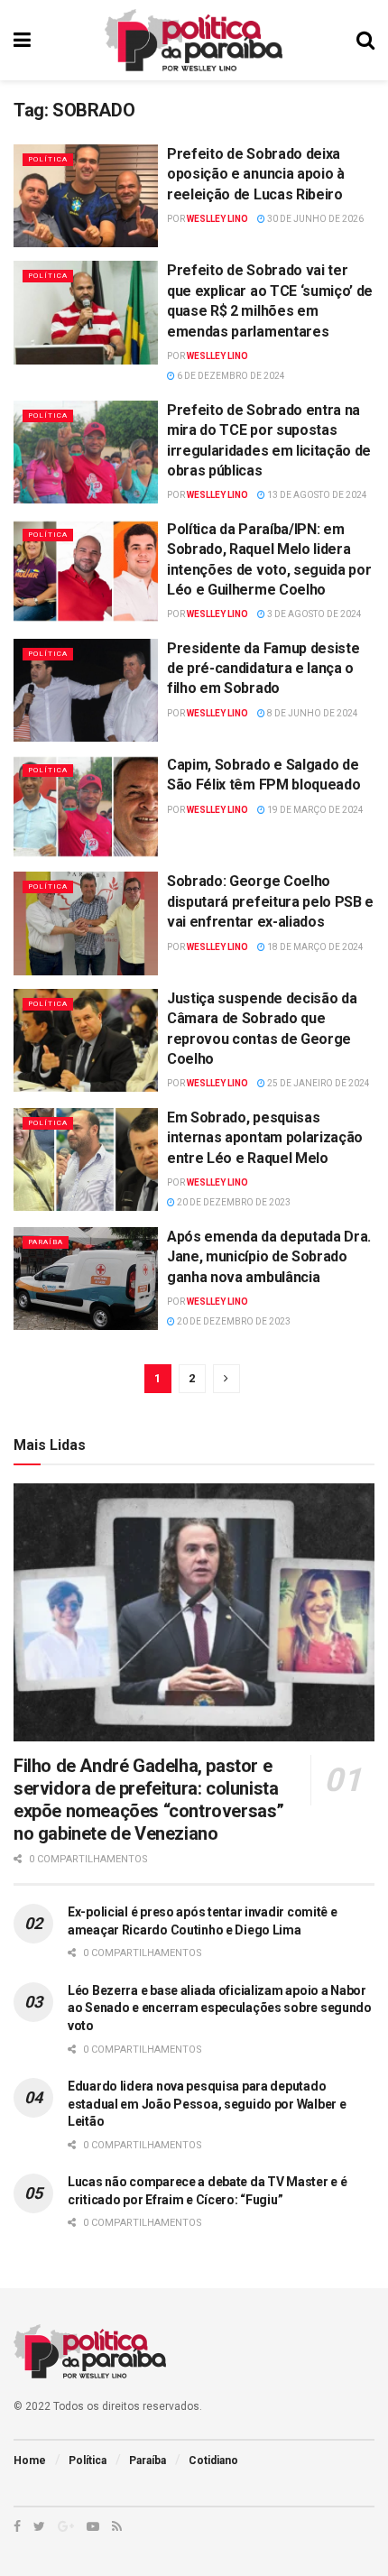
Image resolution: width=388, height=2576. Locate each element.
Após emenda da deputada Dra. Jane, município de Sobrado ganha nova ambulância (269, 1257)
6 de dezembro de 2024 (230, 376)
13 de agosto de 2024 (316, 495)
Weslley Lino (217, 219)
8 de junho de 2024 (312, 713)
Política (48, 159)
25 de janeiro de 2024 (318, 1083)
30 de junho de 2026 (314, 219)
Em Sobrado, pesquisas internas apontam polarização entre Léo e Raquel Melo (265, 1138)
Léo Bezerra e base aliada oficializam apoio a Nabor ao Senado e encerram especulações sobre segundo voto (220, 2008)
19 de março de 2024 (314, 810)
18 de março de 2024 (314, 947)
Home (30, 2461)
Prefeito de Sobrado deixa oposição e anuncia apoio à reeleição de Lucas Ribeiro (256, 174)
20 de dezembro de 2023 (233, 1202)
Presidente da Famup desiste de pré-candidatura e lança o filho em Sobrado (263, 669)
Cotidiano (213, 2461)
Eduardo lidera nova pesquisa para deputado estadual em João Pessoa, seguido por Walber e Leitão (207, 2104)
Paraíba (46, 1242)
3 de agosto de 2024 (314, 614)
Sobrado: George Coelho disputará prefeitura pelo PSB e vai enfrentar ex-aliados (270, 901)
